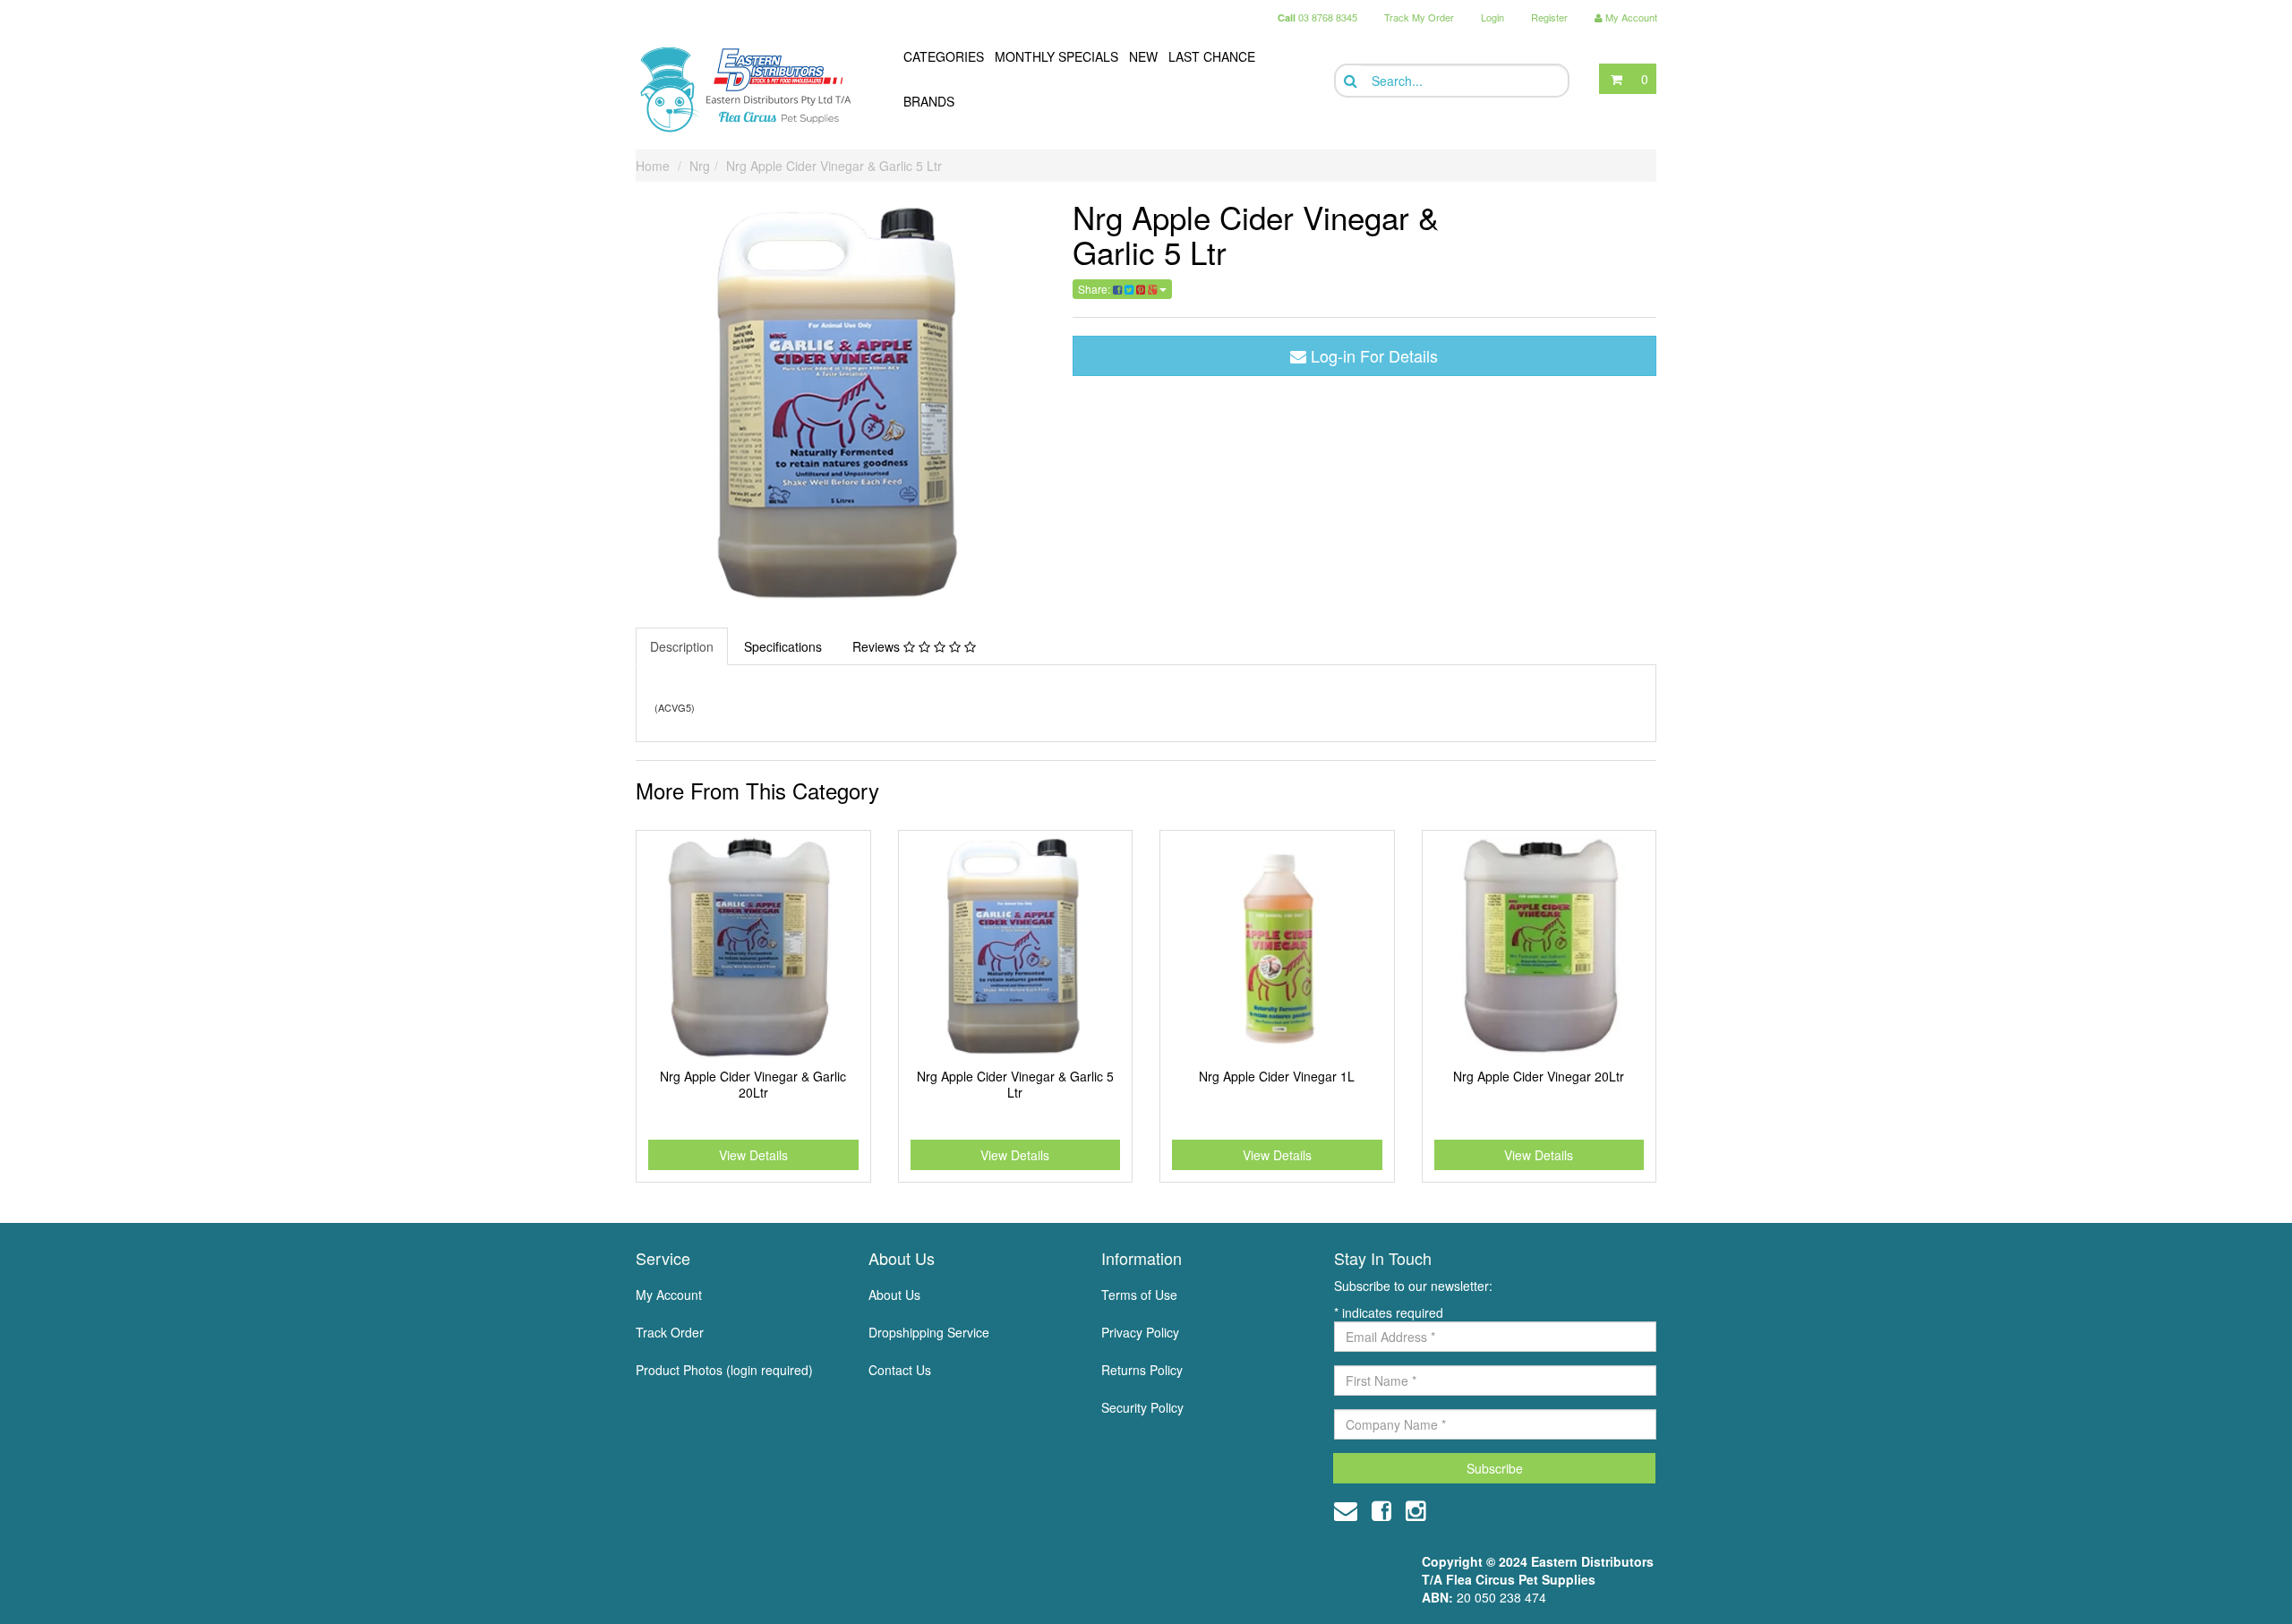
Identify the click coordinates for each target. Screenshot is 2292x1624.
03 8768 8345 (1317, 17)
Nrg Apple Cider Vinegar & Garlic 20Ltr (753, 1084)
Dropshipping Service (929, 1332)
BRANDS (929, 101)
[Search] (1349, 81)
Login (1492, 17)
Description (682, 646)
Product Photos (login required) (724, 1370)
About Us (894, 1295)
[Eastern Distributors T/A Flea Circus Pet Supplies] (753, 90)
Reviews (878, 646)
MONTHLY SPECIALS (1056, 56)
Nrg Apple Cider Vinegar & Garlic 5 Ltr (834, 166)
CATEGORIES (944, 56)
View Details (753, 1155)
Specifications (783, 646)
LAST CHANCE (1212, 56)
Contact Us (900, 1370)
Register (1549, 17)
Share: (1095, 289)
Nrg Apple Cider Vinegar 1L (1277, 1076)
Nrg (700, 166)
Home (653, 166)
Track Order (670, 1332)
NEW (1143, 56)
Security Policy (1142, 1407)
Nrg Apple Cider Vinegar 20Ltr (1539, 1076)
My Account (669, 1295)
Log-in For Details (1372, 355)
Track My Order (1419, 17)
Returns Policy (1142, 1370)
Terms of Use (1139, 1295)
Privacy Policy (1140, 1332)
